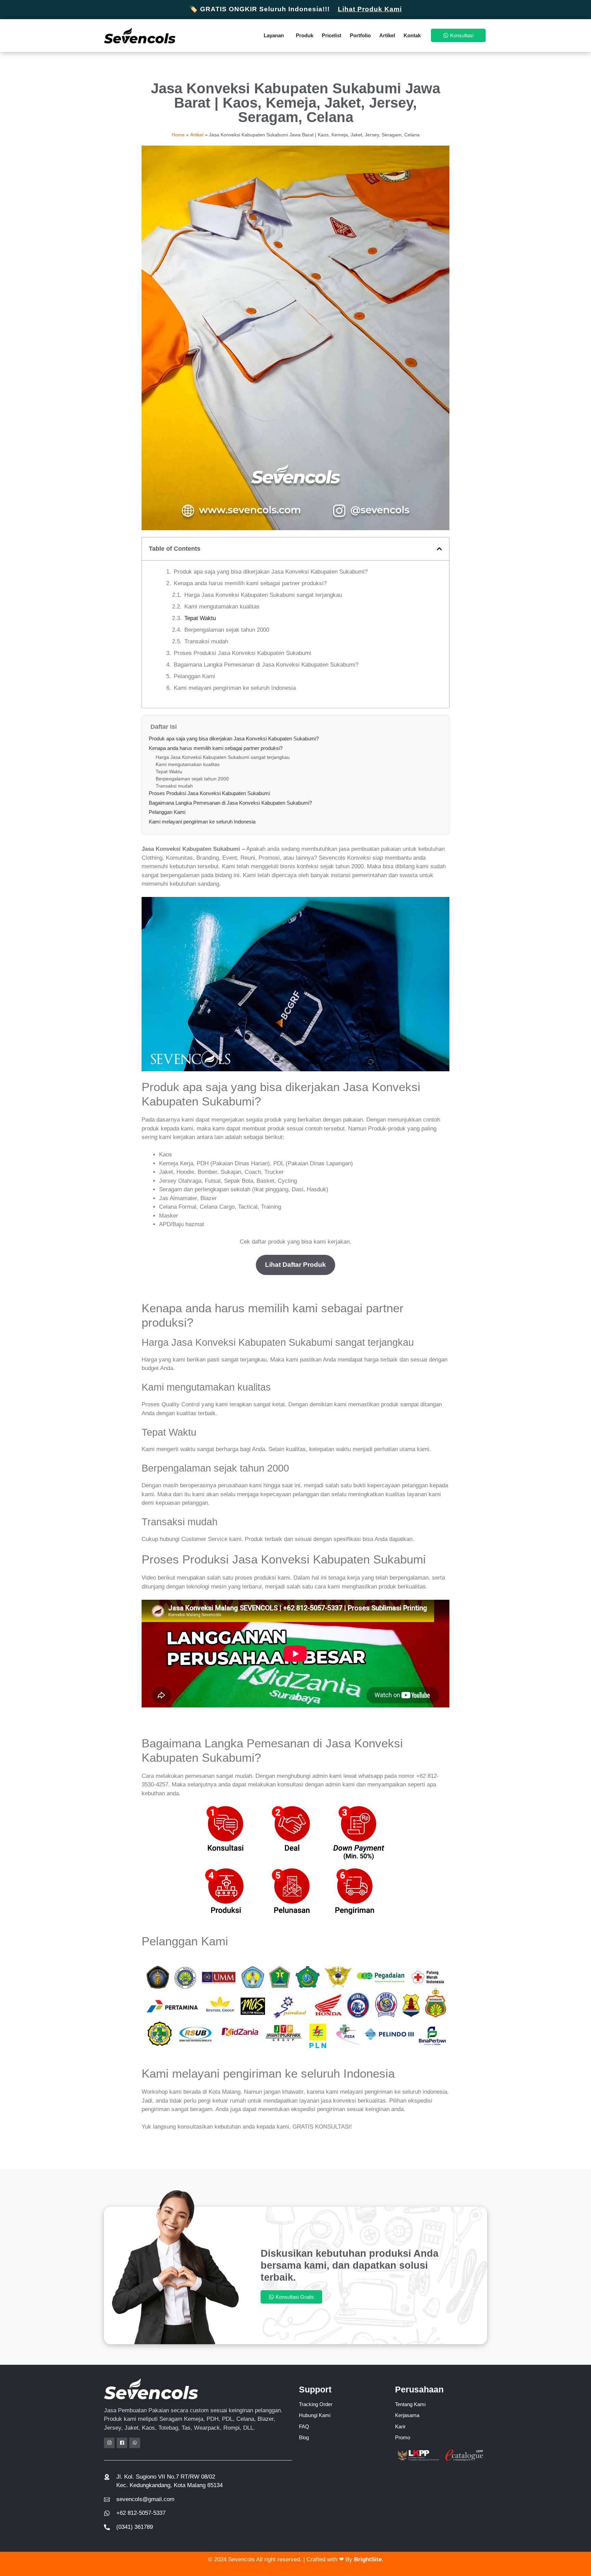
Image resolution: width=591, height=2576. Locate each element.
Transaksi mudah (206, 641)
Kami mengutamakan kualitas (222, 607)
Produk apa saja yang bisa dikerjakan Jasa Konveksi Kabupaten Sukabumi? (271, 572)
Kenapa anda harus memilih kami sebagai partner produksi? (250, 583)
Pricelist (332, 35)
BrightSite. (369, 2559)
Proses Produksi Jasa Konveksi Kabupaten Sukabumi (242, 653)
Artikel (387, 35)
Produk (305, 35)
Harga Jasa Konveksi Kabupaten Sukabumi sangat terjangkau (263, 595)
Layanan (274, 35)
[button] (439, 549)
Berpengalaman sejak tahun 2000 (227, 630)
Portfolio (360, 35)
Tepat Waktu (200, 618)
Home (178, 135)
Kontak (412, 35)
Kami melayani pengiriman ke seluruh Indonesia (235, 688)
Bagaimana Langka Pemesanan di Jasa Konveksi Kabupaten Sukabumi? (266, 665)
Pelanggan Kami (194, 676)
